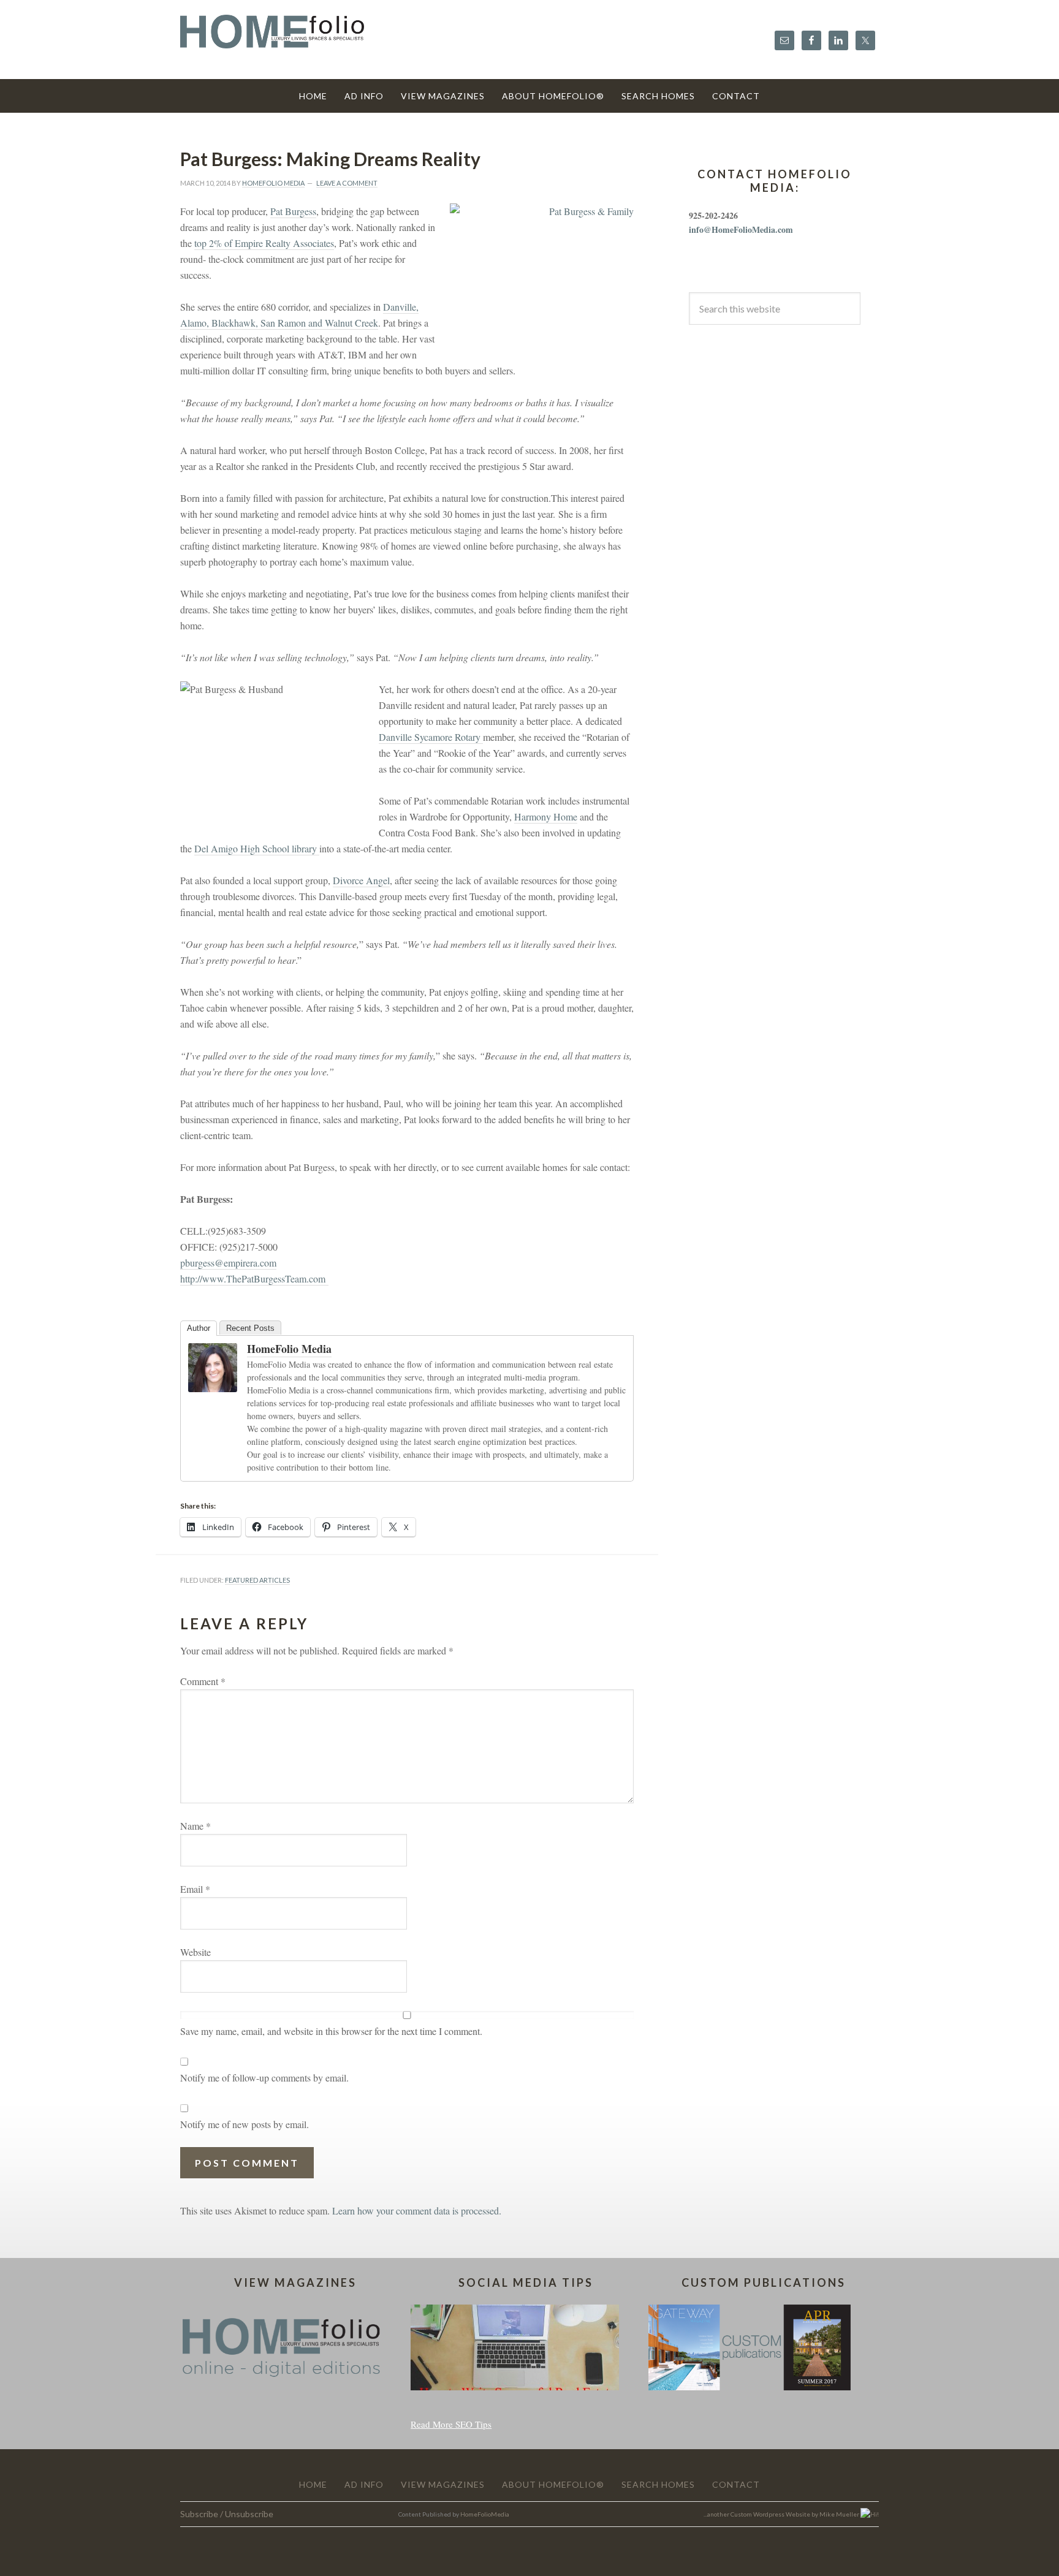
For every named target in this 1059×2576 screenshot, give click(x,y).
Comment (203, 1681)
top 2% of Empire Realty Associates (264, 243)
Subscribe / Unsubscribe (227, 2514)
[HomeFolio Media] (213, 1386)
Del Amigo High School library (257, 848)
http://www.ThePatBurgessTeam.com (254, 1279)
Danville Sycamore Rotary (431, 737)
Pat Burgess (293, 211)
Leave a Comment (347, 183)
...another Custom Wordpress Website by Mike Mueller (782, 2514)
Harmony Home (546, 816)
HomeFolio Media (289, 1349)
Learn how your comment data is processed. (417, 2210)
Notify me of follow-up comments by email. (264, 2078)
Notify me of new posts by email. (245, 2124)
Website (195, 1952)
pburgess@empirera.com (228, 1263)
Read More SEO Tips (451, 2424)
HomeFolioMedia (485, 2514)
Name (195, 1826)
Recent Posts (250, 1328)
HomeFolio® (272, 39)
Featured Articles (257, 1580)
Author (199, 1328)
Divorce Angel (361, 880)
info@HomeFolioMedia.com (741, 229)
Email (195, 1889)
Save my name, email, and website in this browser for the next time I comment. (331, 2031)
